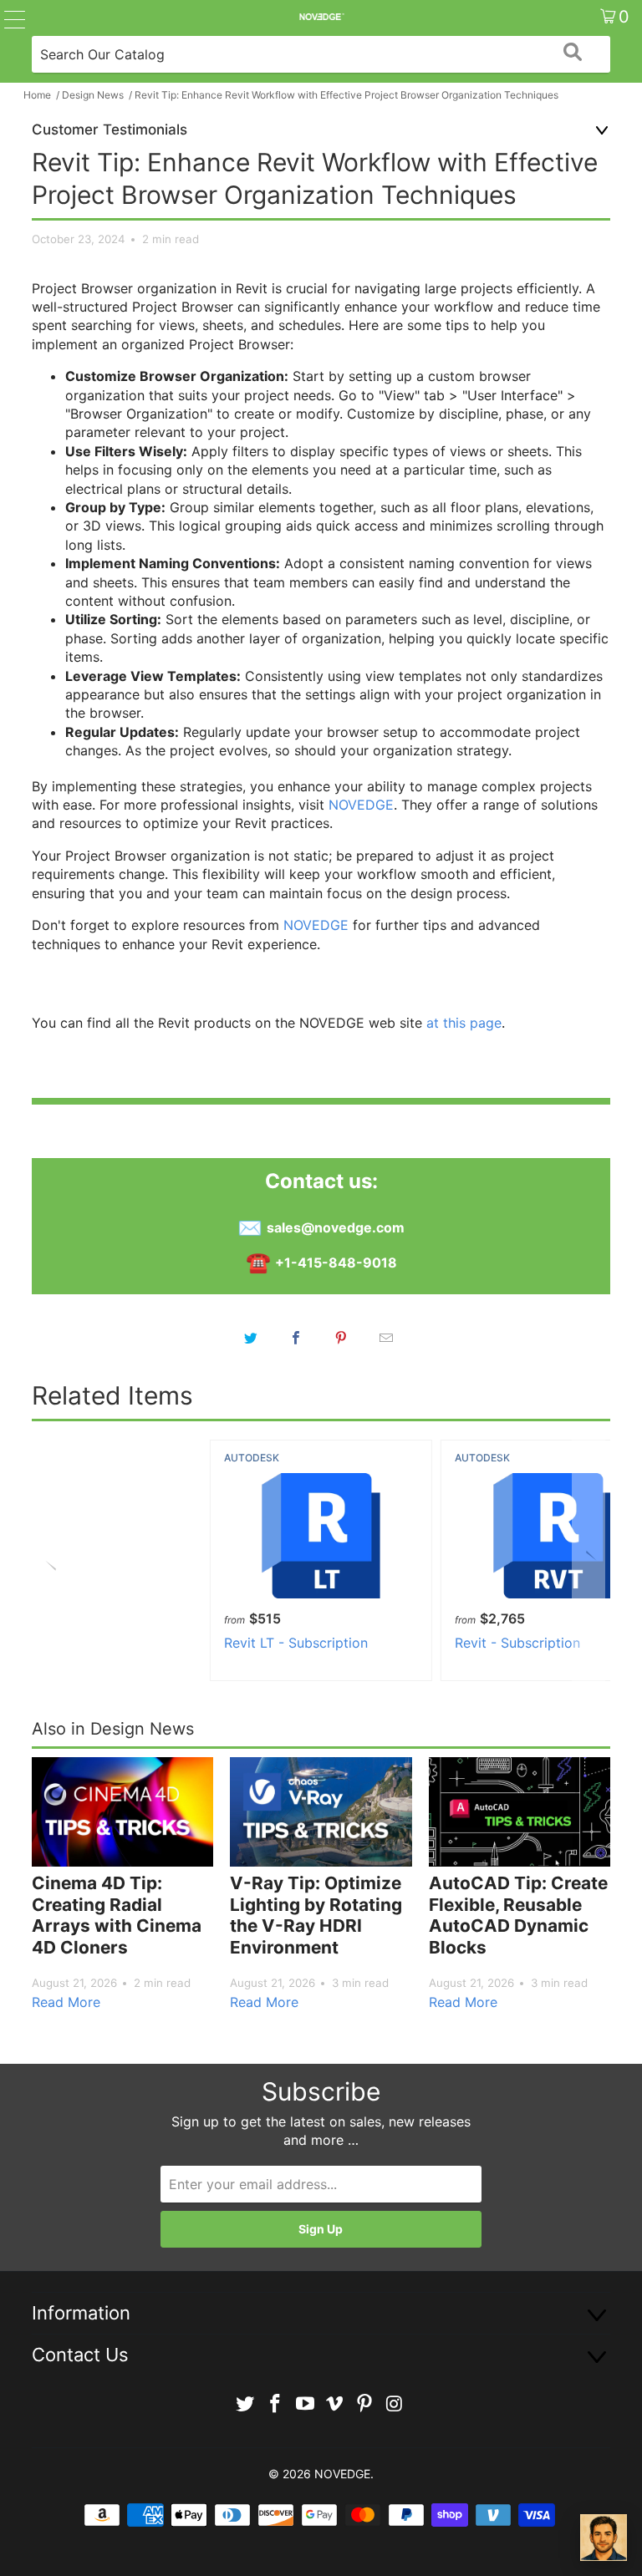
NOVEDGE (361, 805)
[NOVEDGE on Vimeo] (335, 2404)
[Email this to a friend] (386, 1338)
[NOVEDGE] (321, 17)
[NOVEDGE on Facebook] (276, 2404)
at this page (464, 1023)
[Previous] (53, 1560)
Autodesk (252, 1458)
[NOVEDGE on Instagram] (395, 2404)
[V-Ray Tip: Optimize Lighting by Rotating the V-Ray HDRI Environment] (321, 1812)
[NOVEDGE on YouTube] (305, 2404)
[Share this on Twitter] (251, 1338)
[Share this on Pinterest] (341, 1338)
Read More (66, 2002)
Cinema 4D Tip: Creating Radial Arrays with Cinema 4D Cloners (117, 1915)
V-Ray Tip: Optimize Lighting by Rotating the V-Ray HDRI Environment (316, 1915)
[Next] (588, 1560)
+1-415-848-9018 (336, 1263)
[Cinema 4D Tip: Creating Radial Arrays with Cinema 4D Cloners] (122, 1812)
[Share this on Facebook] (296, 1338)
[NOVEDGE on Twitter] (246, 2404)
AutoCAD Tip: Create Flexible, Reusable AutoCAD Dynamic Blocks (518, 1915)
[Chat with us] (604, 2538)
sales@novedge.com (336, 1227)
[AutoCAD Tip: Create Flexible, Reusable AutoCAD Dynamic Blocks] (520, 1812)
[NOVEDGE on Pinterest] (365, 2404)
